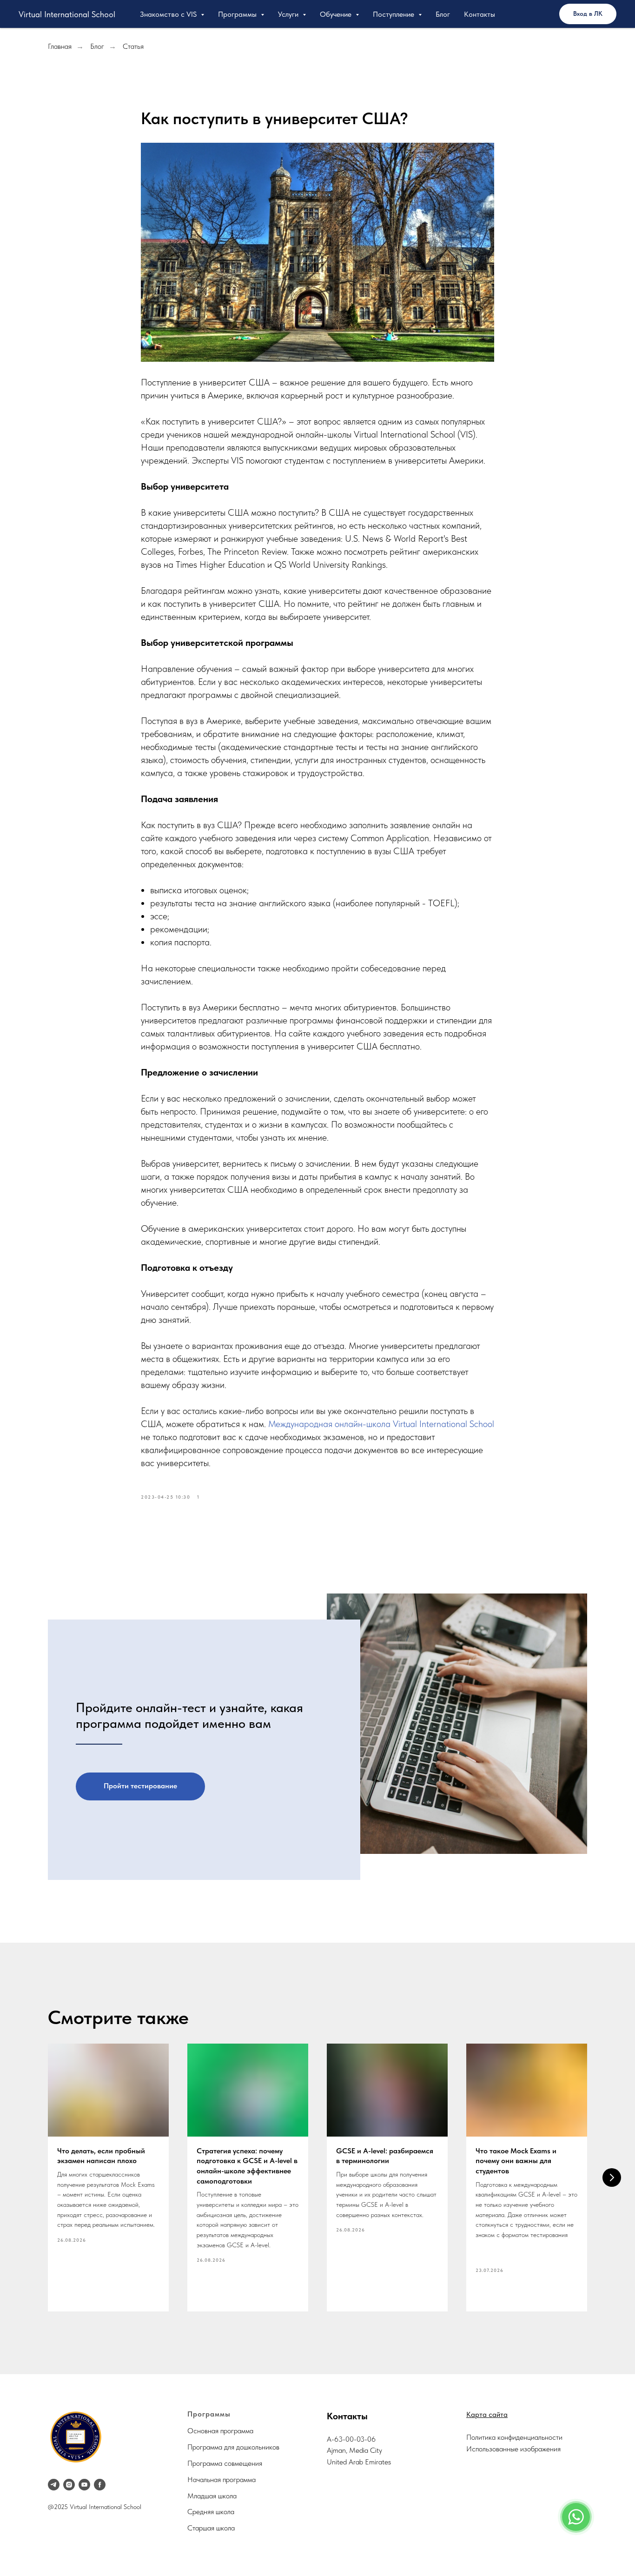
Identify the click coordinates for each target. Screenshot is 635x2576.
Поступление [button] (394, 14)
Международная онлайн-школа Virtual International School (381, 1424)
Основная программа (220, 2431)
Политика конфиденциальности (514, 2437)
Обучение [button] (337, 14)
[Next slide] (612, 2178)
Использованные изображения (513, 2449)
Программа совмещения (225, 2463)
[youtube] (84, 2485)
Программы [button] (238, 14)
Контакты (480, 14)
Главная (60, 46)
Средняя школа (211, 2512)
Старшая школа (211, 2528)
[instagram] (69, 2485)
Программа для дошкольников (233, 2447)
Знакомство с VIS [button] (169, 14)
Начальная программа (222, 2480)
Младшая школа (212, 2496)
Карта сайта (487, 2414)
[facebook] (100, 2485)
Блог (443, 14)
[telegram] (54, 2485)
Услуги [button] (289, 14)
